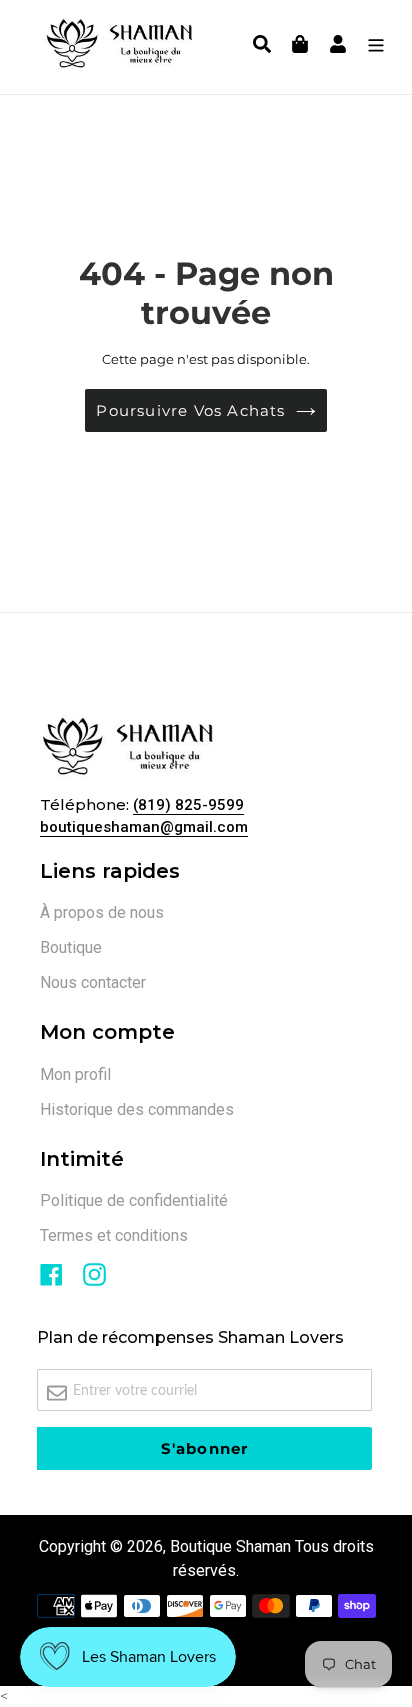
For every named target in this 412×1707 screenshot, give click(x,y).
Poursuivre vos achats (190, 410)
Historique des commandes (137, 1109)
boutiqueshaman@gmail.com (144, 827)
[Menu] (371, 47)
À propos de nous (102, 912)
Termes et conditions (114, 1235)
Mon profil (75, 1074)
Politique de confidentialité (134, 1200)
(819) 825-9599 (188, 805)
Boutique (71, 947)
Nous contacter (93, 982)
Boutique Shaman (230, 1546)
